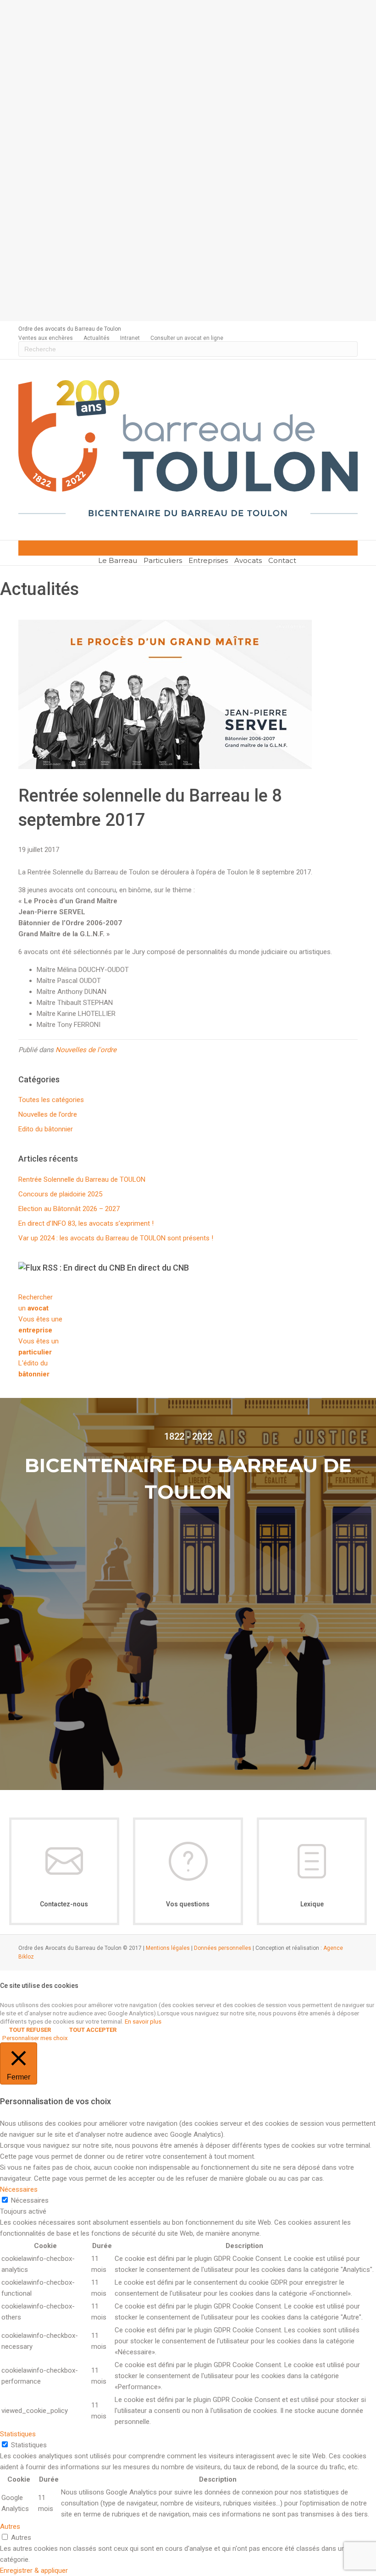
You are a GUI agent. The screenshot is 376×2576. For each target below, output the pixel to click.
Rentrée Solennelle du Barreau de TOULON (82, 1179)
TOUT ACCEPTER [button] (93, 2030)
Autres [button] (10, 2527)
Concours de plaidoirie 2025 (60, 1194)
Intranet (130, 338)
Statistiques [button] (18, 2434)
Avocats (248, 560)
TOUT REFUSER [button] (30, 2030)
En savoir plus (143, 2022)
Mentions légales (168, 1948)
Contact (282, 560)
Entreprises (208, 560)
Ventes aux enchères (46, 338)
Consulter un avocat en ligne (187, 338)
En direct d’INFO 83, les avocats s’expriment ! (86, 1223)
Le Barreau (118, 560)
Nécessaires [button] (19, 2189)
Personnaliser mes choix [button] (35, 2038)
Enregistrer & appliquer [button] (34, 2571)
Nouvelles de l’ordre (48, 1114)
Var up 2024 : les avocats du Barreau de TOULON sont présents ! (116, 1238)
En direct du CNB (158, 1268)
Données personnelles (223, 1948)
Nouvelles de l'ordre (86, 1050)
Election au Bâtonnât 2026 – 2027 (69, 1209)
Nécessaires (30, 2200)
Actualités (97, 338)
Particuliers (163, 560)
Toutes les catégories (51, 1100)
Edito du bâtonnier (46, 1129)
